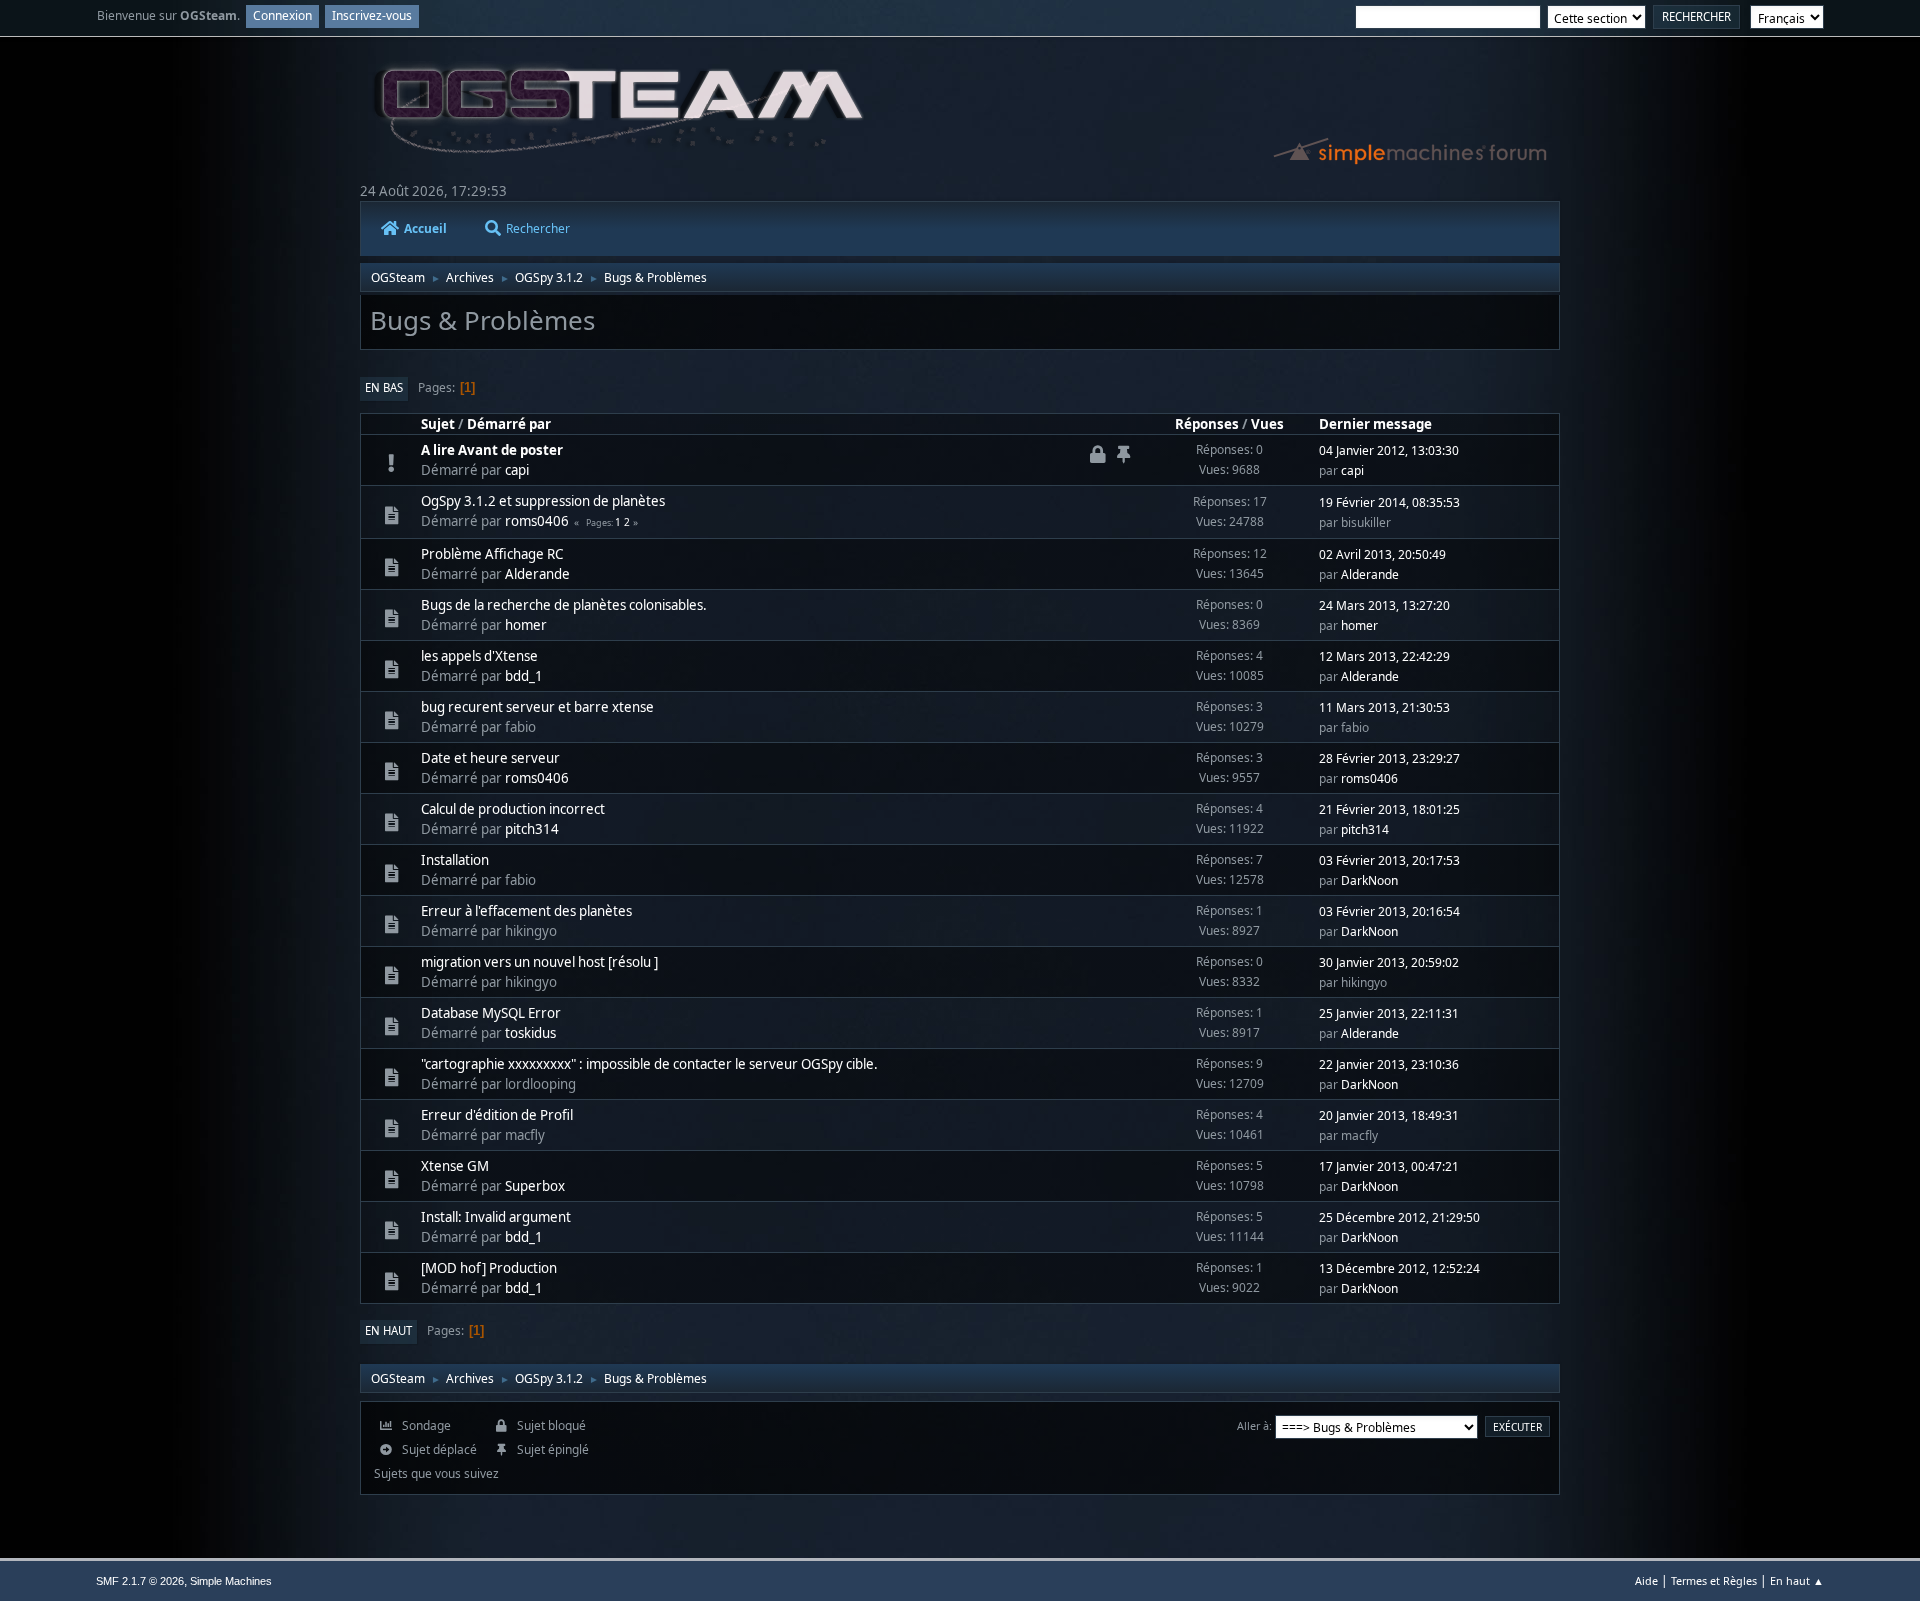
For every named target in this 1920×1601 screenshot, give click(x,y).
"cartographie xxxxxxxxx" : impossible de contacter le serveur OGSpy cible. (649, 1064)
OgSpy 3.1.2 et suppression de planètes (543, 501)
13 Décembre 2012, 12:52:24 (1399, 1268)
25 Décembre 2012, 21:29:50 (1399, 1217)
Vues (1267, 424)
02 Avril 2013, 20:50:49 (1382, 554)
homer (526, 625)
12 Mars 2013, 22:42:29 (1384, 656)
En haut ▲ (1797, 1580)
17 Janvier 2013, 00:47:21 (1389, 1166)
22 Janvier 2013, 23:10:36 (1389, 1064)
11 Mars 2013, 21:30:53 (1384, 707)
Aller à (1253, 1425)
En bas (384, 387)
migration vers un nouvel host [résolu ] (539, 962)
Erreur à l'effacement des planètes (526, 911)
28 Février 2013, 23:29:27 (1389, 758)
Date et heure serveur (490, 758)
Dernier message (1375, 424)
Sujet (438, 424)
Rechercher (538, 228)
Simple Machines (231, 1581)
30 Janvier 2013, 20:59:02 (1389, 962)
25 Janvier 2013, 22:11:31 (1389, 1013)
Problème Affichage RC (492, 554)
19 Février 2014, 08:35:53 (1389, 502)
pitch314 (532, 829)
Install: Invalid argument (496, 1217)
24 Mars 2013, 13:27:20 (1384, 605)
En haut (388, 1330)
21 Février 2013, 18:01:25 (1389, 809)
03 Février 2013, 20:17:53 (1389, 860)
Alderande (537, 574)
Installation (455, 860)
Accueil (425, 228)
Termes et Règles (1714, 1580)
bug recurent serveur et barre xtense (537, 707)
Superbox (535, 1186)
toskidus (530, 1033)
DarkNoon (1369, 880)
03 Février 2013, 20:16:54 (1389, 911)
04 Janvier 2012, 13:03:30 (1389, 450)
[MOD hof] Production (489, 1268)
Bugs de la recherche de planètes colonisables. (564, 605)
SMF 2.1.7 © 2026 (140, 1581)
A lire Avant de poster (492, 450)
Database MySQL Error (491, 1013)
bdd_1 (524, 676)
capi (517, 470)
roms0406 (537, 521)
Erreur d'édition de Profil (497, 1115)
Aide (1646, 1580)
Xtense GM (455, 1166)
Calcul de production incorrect (513, 809)
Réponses (1207, 424)
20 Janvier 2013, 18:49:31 (1389, 1115)
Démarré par (509, 424)
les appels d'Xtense (479, 656)
